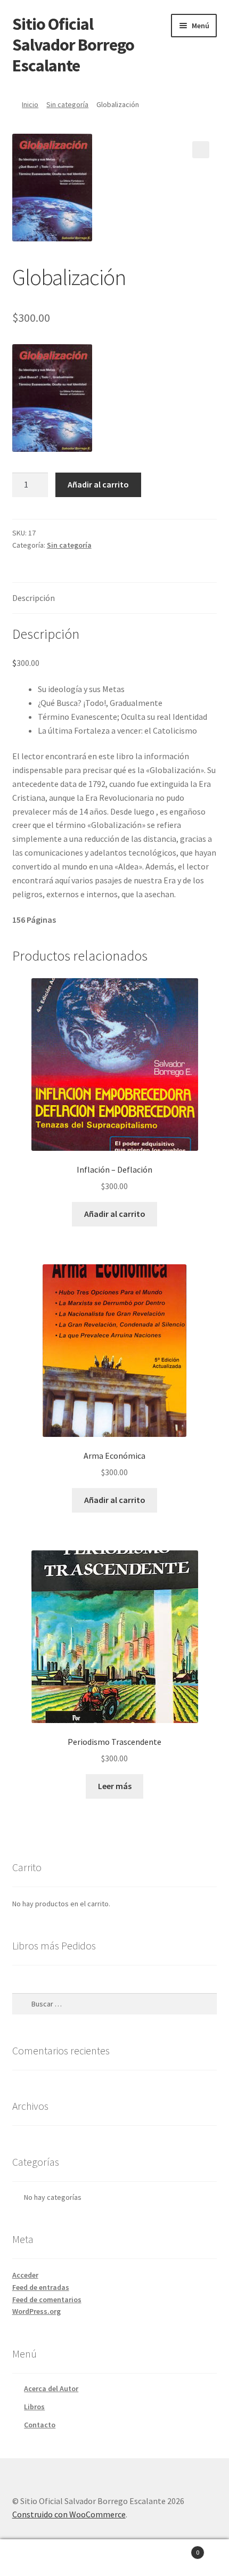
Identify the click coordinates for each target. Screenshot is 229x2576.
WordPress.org (36, 2311)
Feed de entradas (41, 2287)
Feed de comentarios (47, 2299)
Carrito (176, 2549)
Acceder (25, 2275)
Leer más (115, 1786)
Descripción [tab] (34, 598)
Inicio (30, 104)
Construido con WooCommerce (69, 2514)
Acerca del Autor (51, 2388)
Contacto (40, 2425)
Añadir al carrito (98, 484)
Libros (34, 2407)
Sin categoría (67, 104)
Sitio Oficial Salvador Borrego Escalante (73, 45)
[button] (201, 150)
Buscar (114, 2558)
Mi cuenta (38, 2558)
